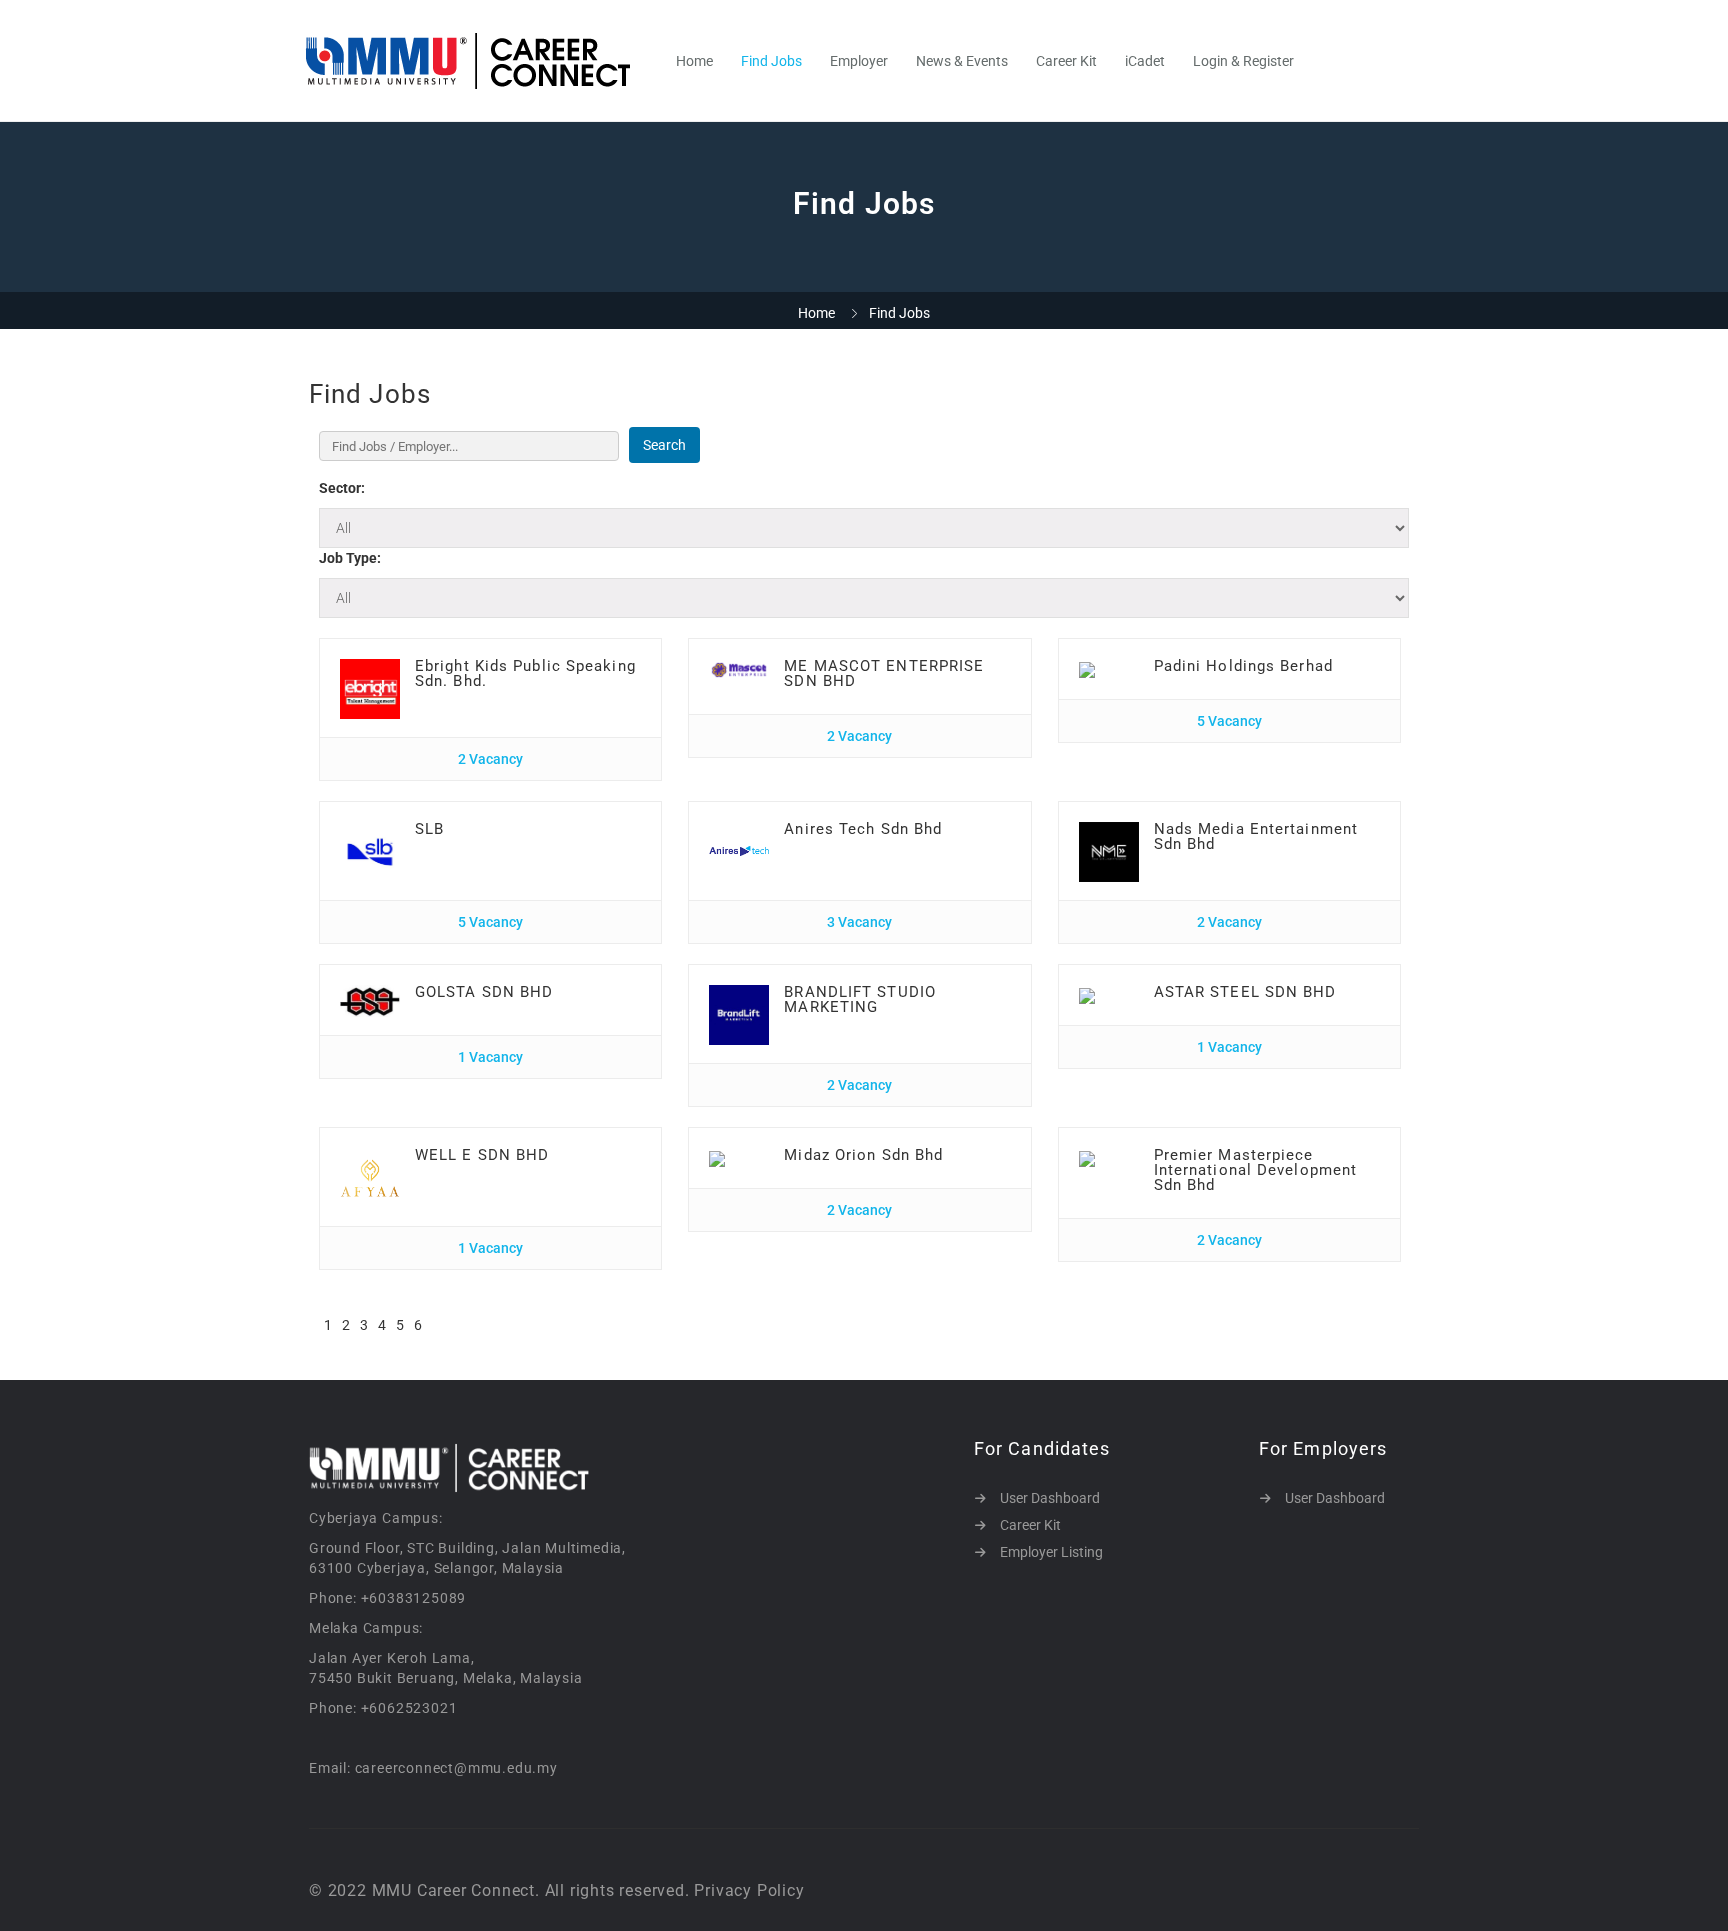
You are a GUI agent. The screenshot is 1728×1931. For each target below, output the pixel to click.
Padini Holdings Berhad (1243, 666)
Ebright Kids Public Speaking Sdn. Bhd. (525, 673)
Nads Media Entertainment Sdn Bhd (1256, 836)
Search (664, 445)
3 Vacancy (859, 922)
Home (694, 61)
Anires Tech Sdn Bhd (863, 829)
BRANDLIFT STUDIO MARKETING (860, 999)
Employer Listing (1051, 1552)
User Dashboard (1050, 1498)
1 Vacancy (490, 1057)
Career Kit (1066, 61)
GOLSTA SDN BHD (484, 992)
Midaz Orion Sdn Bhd (863, 1155)
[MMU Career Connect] (478, 61)
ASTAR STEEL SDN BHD (1245, 992)
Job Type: (350, 558)
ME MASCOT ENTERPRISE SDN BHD (884, 673)
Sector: (342, 488)
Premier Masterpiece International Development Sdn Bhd (1256, 1170)
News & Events (962, 61)
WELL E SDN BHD (482, 1155)
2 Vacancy (490, 759)
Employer (859, 61)
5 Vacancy (1229, 721)
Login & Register (1243, 61)
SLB (429, 829)
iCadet (1145, 61)
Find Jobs (771, 61)
